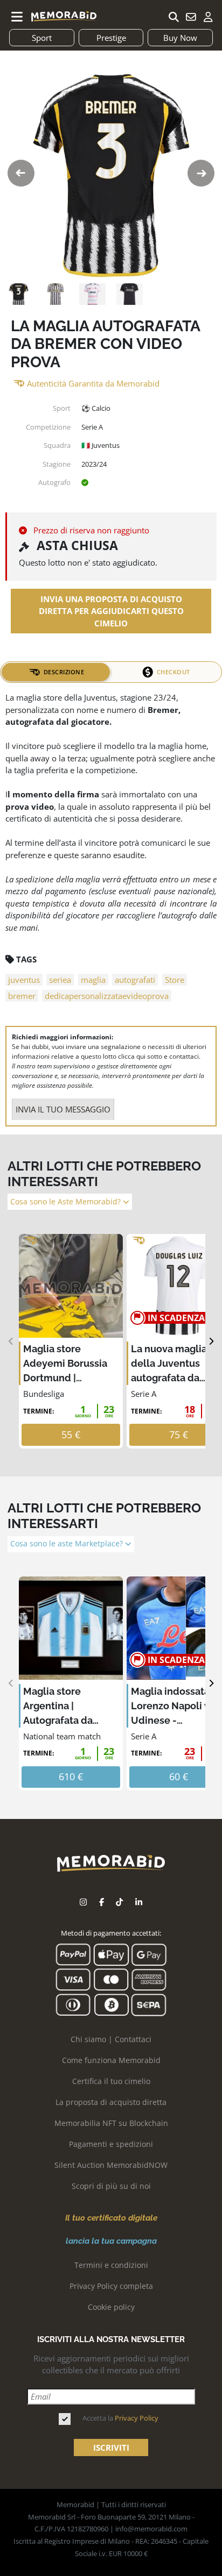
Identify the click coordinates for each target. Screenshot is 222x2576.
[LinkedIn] (139, 1902)
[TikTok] (119, 1902)
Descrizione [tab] (64, 672)
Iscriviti (111, 2447)
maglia (93, 980)
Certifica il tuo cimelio (111, 2081)
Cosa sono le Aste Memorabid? (67, 1202)
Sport (42, 38)
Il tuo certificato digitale (111, 2218)
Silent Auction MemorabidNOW (111, 2165)
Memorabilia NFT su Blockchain (111, 2123)
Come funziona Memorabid (111, 2060)
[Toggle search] (174, 17)
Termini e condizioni (111, 2265)
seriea (60, 980)
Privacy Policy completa (111, 2286)
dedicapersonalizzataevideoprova (107, 996)
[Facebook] (102, 1902)
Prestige (111, 38)
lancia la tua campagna (111, 2241)
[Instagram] (83, 1902)
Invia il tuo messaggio (63, 1109)
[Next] (211, 1341)
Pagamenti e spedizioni (111, 2144)
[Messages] (191, 17)
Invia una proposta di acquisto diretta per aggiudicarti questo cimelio (111, 611)
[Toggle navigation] (17, 17)
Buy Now (180, 38)
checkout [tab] (174, 672)
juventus (24, 980)
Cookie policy (111, 2307)
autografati (135, 980)
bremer (22, 996)
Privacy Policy (137, 2418)
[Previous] (11, 1341)
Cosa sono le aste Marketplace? (68, 1544)
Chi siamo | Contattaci (111, 2039)
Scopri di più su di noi (111, 2186)
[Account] (208, 17)
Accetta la (120, 2418)
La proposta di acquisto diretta (111, 2102)
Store (175, 980)
